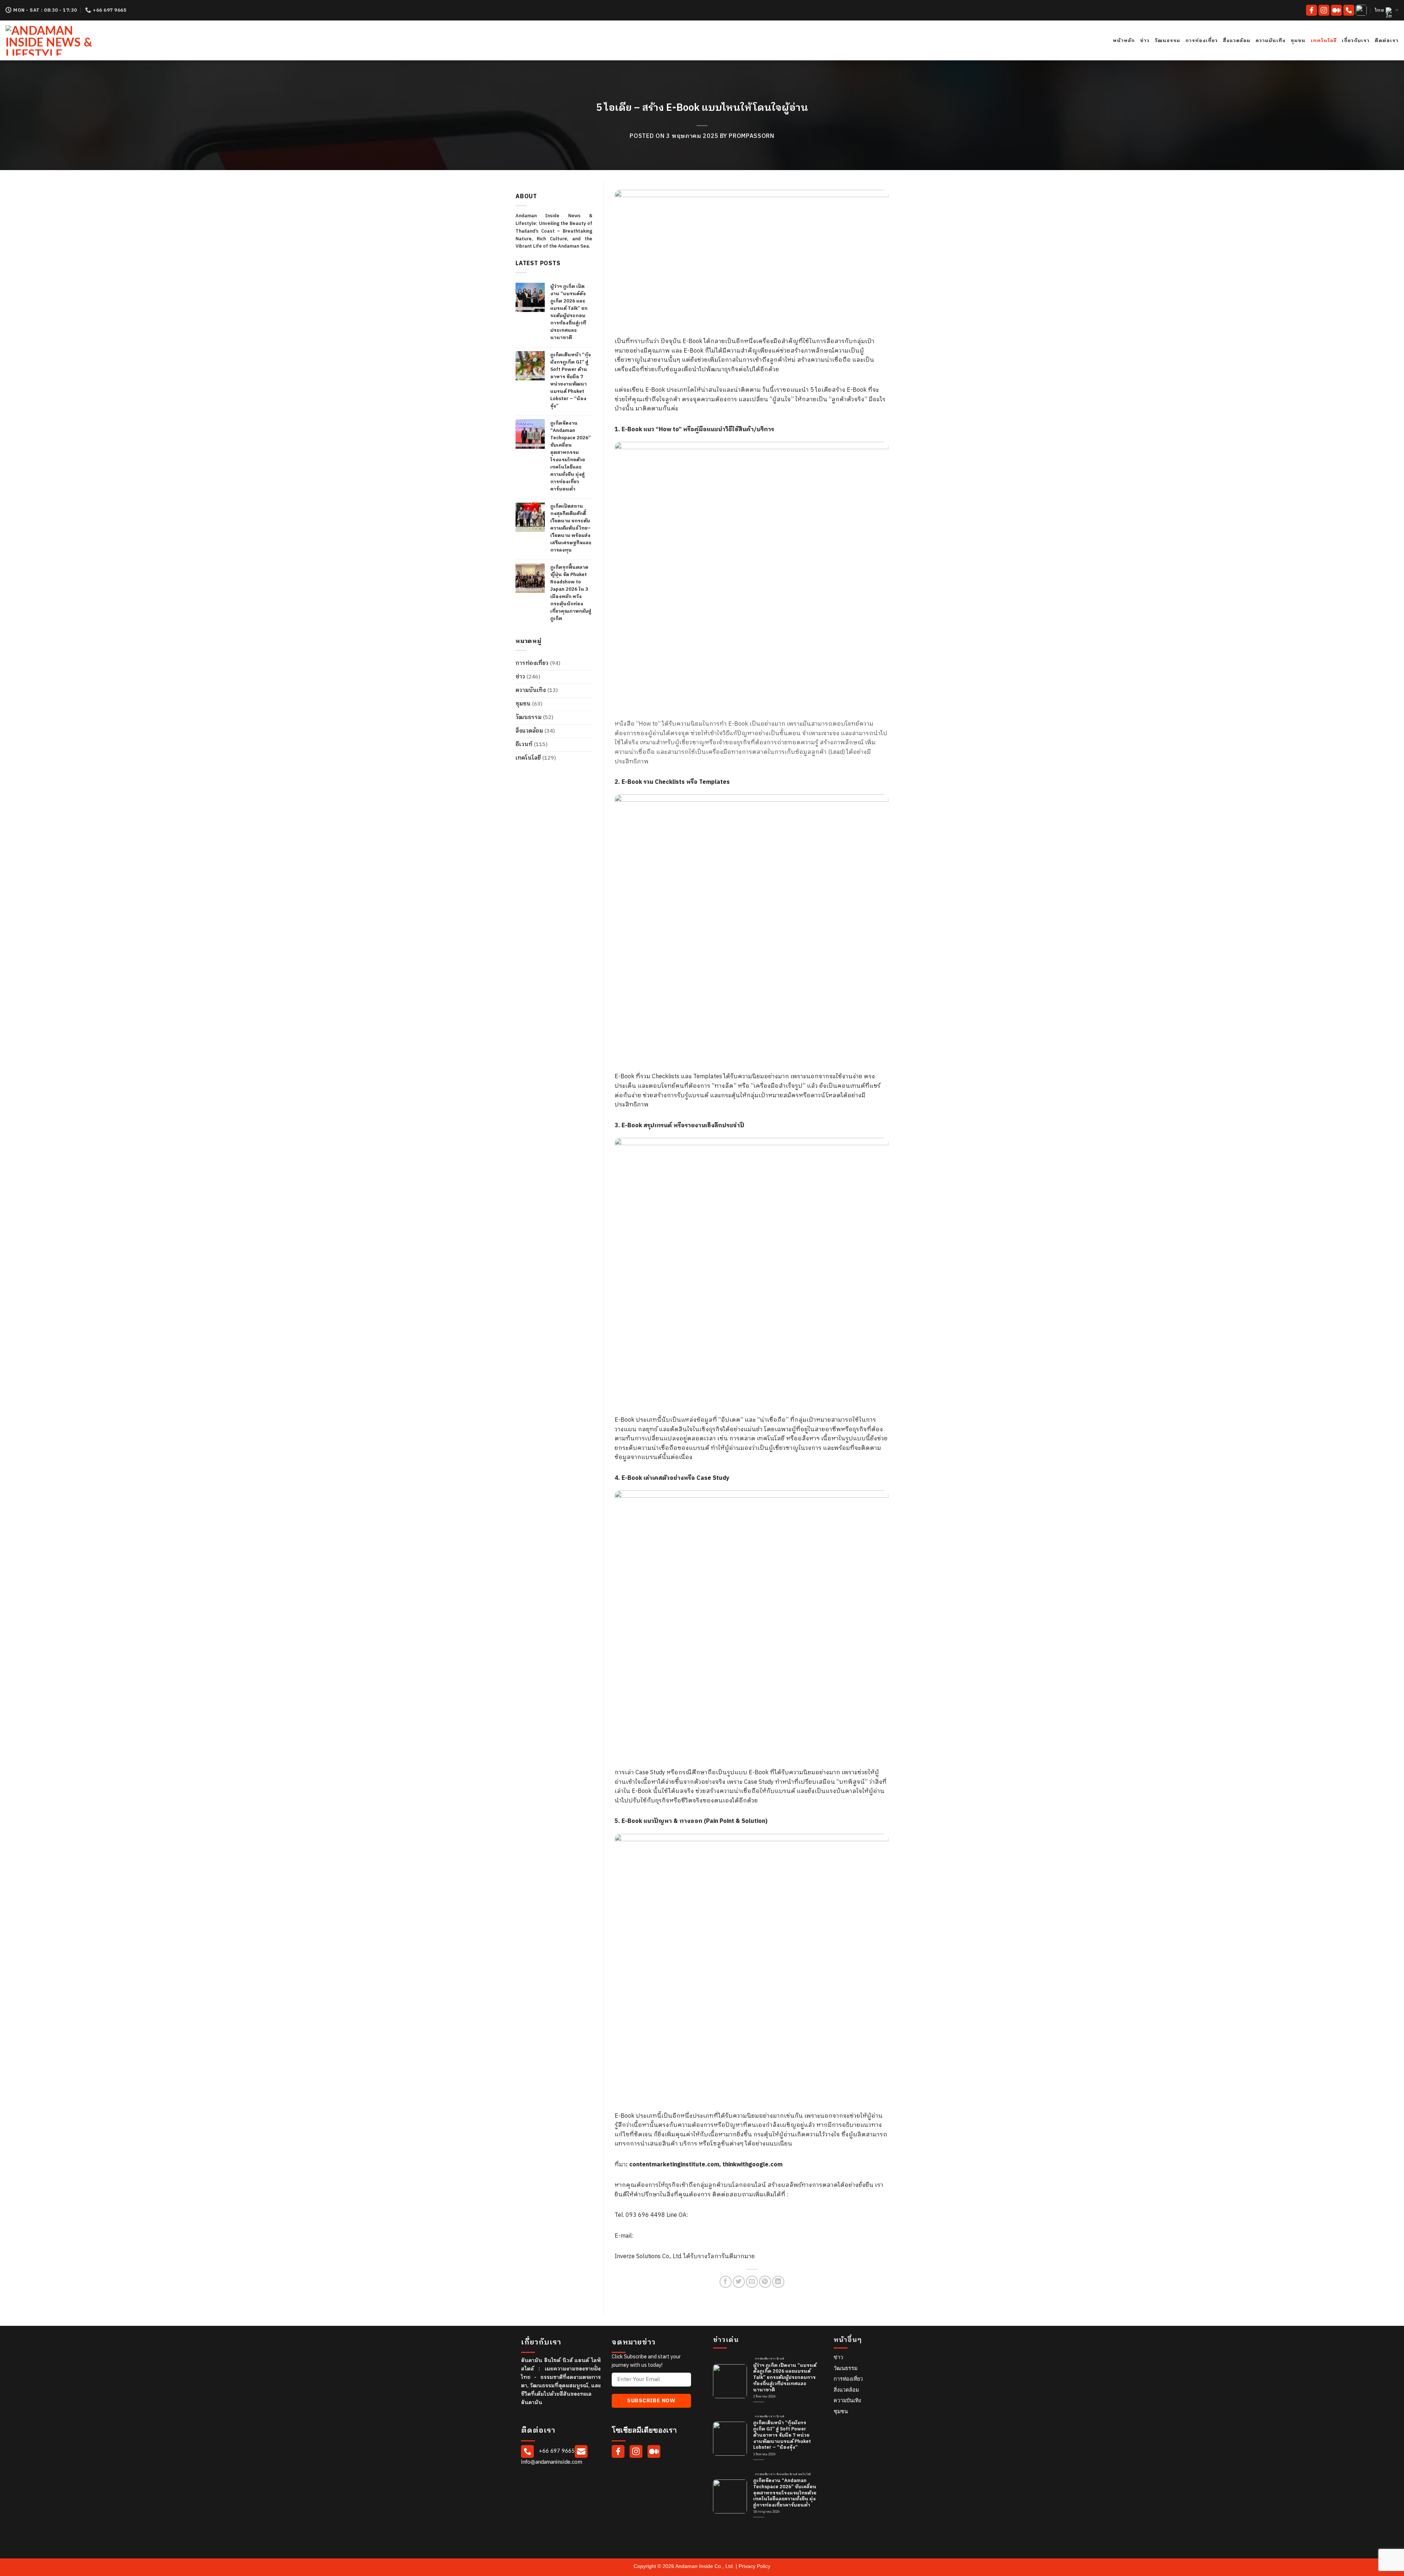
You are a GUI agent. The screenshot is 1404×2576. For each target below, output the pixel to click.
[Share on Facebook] (726, 2282)
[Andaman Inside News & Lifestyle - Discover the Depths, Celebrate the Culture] (72, 40)
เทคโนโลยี (1324, 41)
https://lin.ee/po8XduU (720, 2215)
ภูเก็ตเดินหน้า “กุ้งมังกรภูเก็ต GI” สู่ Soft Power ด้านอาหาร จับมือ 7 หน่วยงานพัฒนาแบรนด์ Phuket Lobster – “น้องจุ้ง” (571, 380)
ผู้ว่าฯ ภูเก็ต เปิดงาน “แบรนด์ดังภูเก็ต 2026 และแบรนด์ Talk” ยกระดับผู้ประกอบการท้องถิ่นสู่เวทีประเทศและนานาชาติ (569, 312)
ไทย (1380, 10)
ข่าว (1145, 41)
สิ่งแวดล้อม (1237, 41)
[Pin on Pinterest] (765, 2282)
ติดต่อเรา (1387, 41)
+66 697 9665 (556, 2451)
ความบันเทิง (1271, 41)
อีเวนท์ (524, 744)
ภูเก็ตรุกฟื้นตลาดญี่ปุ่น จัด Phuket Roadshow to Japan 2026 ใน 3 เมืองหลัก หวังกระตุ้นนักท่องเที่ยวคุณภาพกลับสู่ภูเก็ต (571, 593)
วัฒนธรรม (1167, 41)
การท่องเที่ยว (1202, 41)
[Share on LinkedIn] (778, 2282)
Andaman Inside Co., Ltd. (705, 2566)
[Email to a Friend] (752, 2282)
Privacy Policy (754, 2566)
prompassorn (751, 136)
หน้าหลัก (1124, 41)
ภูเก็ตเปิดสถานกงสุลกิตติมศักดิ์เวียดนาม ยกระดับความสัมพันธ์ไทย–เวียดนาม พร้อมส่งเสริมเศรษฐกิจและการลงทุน (571, 528)
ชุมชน (1298, 41)
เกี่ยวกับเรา (1356, 41)
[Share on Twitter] (739, 2282)
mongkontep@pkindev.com (671, 2236)
